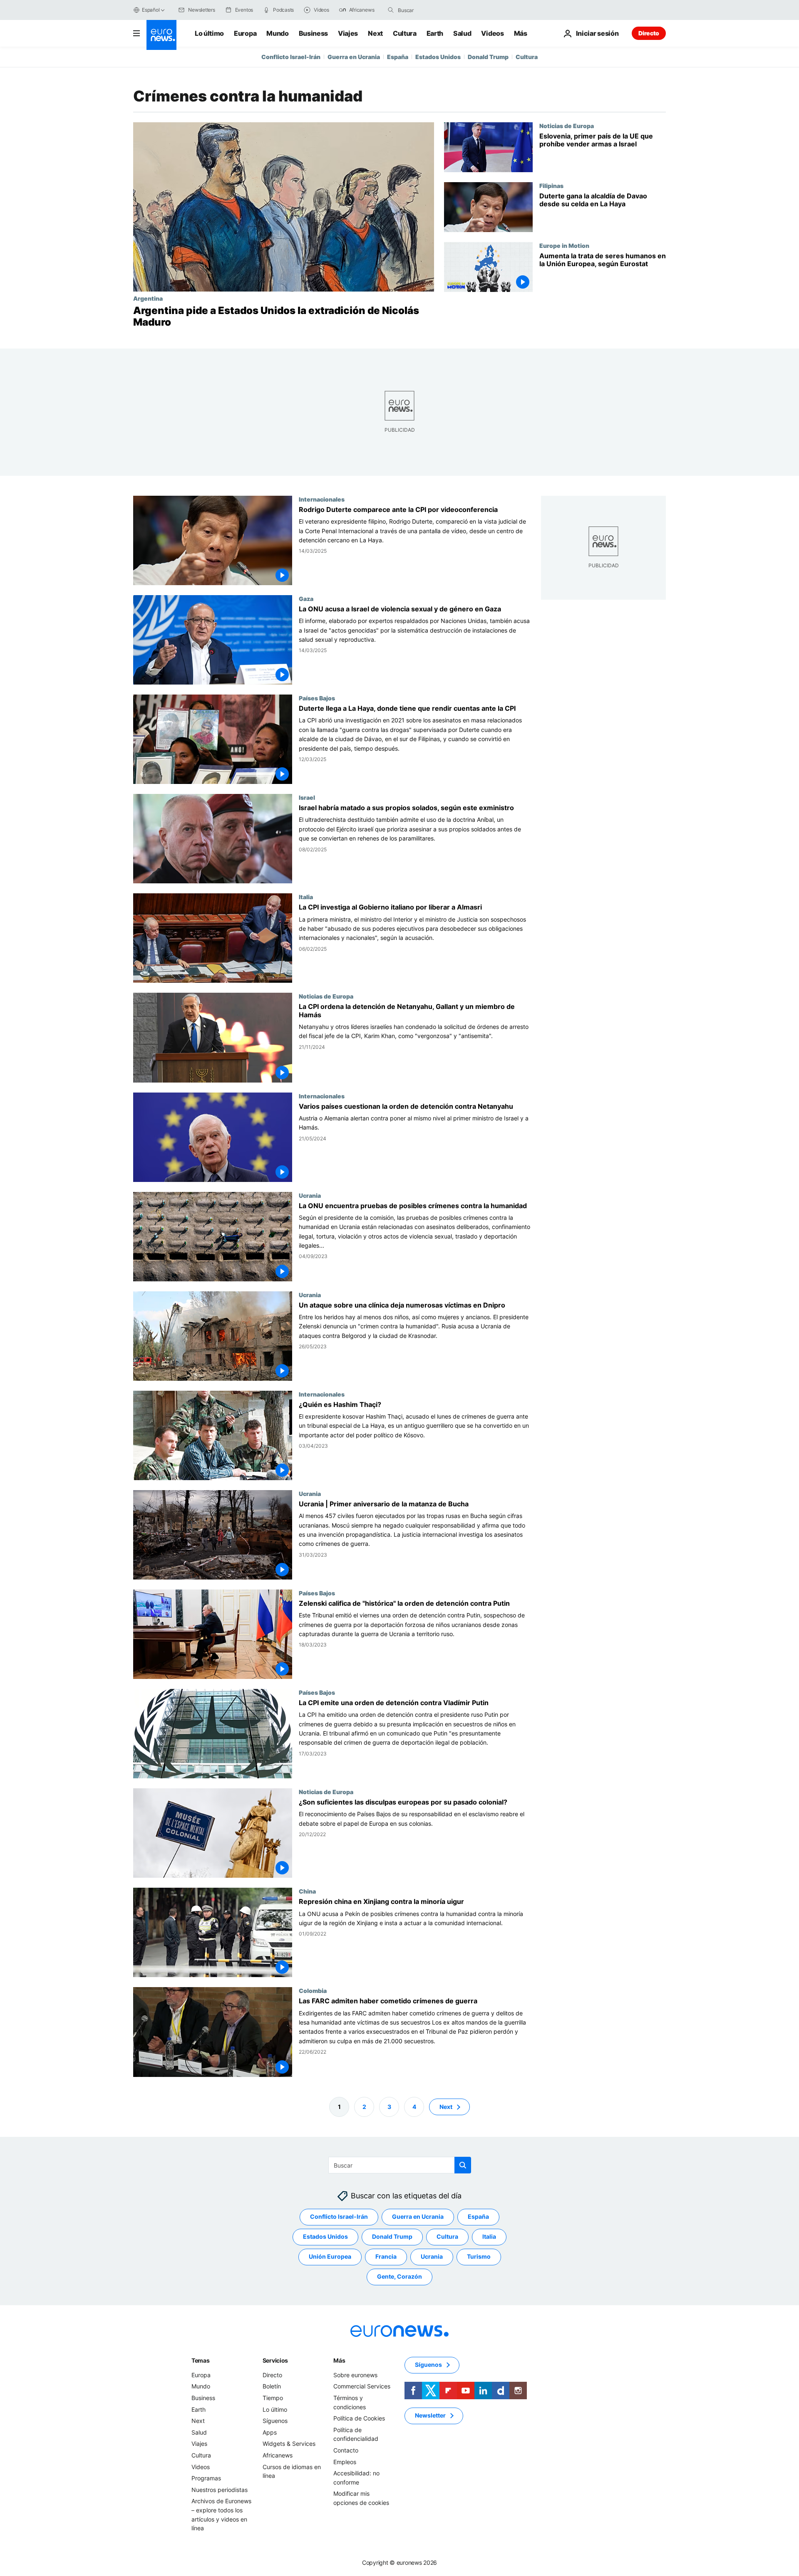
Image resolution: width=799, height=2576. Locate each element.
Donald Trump (488, 57)
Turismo (479, 2256)
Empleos (345, 2461)
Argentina (148, 298)
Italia (306, 897)
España (398, 57)
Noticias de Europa (567, 126)
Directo (649, 33)
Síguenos (275, 2421)
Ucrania (310, 1195)
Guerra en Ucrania (354, 57)
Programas (206, 2478)
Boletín (272, 2386)
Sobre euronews (355, 2375)
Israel (307, 798)
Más (339, 2360)
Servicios (275, 2360)
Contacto (346, 2450)
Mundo (277, 33)
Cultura (405, 33)
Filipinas (551, 185)
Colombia (313, 1991)
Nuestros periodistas (220, 2489)
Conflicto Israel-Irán (291, 57)
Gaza (306, 598)
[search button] (391, 10)
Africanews (278, 2455)
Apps (270, 2432)
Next (375, 33)
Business (313, 33)
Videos (492, 33)
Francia (386, 2256)
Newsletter (430, 2415)
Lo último (209, 33)
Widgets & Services (289, 2444)
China (307, 1891)
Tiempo (273, 2398)
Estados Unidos (438, 57)
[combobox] (433, 10)
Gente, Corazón (399, 2276)
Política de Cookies (359, 2418)
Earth (435, 33)
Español (151, 10)
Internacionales (322, 499)
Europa (245, 33)
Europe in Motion (564, 245)
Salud (462, 33)
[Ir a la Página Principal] (161, 35)
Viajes (348, 33)
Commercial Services (362, 2386)
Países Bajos (317, 698)
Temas (201, 2360)
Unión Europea (330, 2256)
